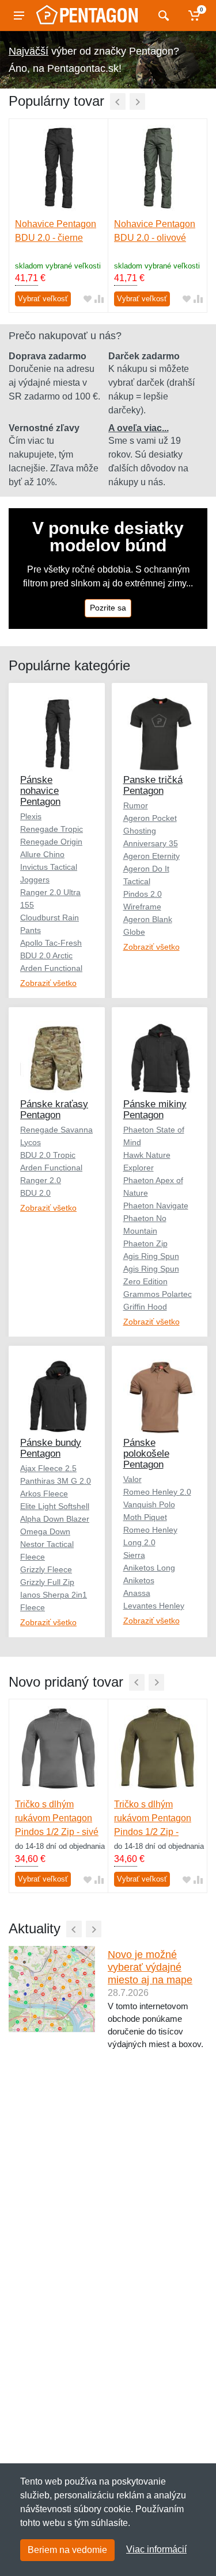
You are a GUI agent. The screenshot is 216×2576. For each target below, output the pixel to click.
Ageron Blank (148, 919)
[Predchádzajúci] (118, 101)
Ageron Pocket (150, 818)
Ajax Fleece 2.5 (48, 1468)
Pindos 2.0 (143, 894)
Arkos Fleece (44, 1494)
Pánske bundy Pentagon (51, 1448)
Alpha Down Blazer (55, 1519)
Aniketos (139, 1580)
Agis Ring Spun (151, 1256)
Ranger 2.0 (41, 1180)
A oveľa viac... (139, 428)
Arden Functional (51, 968)
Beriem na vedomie (67, 2550)
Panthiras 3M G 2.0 (56, 1481)
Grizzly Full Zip (47, 1582)
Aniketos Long (149, 1568)
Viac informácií (156, 2549)
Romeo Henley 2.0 (157, 1492)
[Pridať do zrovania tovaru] (99, 299)
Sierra (134, 1555)
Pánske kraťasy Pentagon (54, 1110)
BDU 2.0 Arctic (46, 955)
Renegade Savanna (56, 1130)
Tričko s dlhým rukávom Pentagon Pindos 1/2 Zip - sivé (57, 1818)
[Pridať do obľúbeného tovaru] (88, 299)
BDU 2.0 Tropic (48, 1155)
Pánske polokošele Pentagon (146, 1454)
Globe (134, 932)
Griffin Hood (145, 1307)
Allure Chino (42, 854)
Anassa (137, 1593)
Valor (132, 1479)
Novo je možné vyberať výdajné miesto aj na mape (150, 1967)
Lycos (31, 1142)
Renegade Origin (51, 842)
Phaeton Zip (145, 1243)
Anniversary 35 (151, 843)
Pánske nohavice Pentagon (40, 791)
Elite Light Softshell (55, 1506)
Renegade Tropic (52, 829)
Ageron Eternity (151, 856)
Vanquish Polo (149, 1504)
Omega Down (45, 1531)
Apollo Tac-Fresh (51, 943)
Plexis (31, 816)
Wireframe (142, 907)
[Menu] (19, 16)
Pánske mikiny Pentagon (155, 1110)
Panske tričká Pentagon (153, 785)
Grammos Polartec (158, 1294)
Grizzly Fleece (46, 1569)
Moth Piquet (145, 1517)
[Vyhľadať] (162, 16)
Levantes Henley (154, 1606)
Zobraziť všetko (48, 983)
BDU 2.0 (35, 1193)
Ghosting (140, 831)
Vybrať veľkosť (43, 299)
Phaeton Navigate (156, 1206)
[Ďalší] (137, 101)
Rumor (136, 805)
